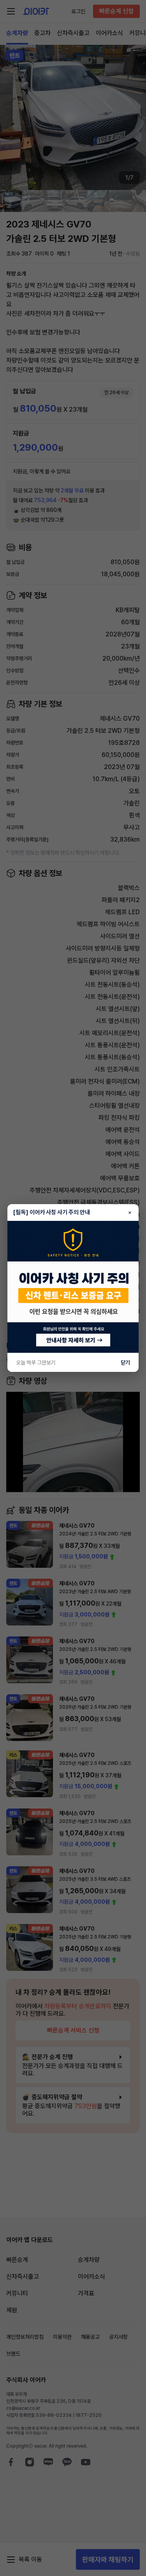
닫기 (125, 1363)
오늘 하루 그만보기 (36, 1363)
